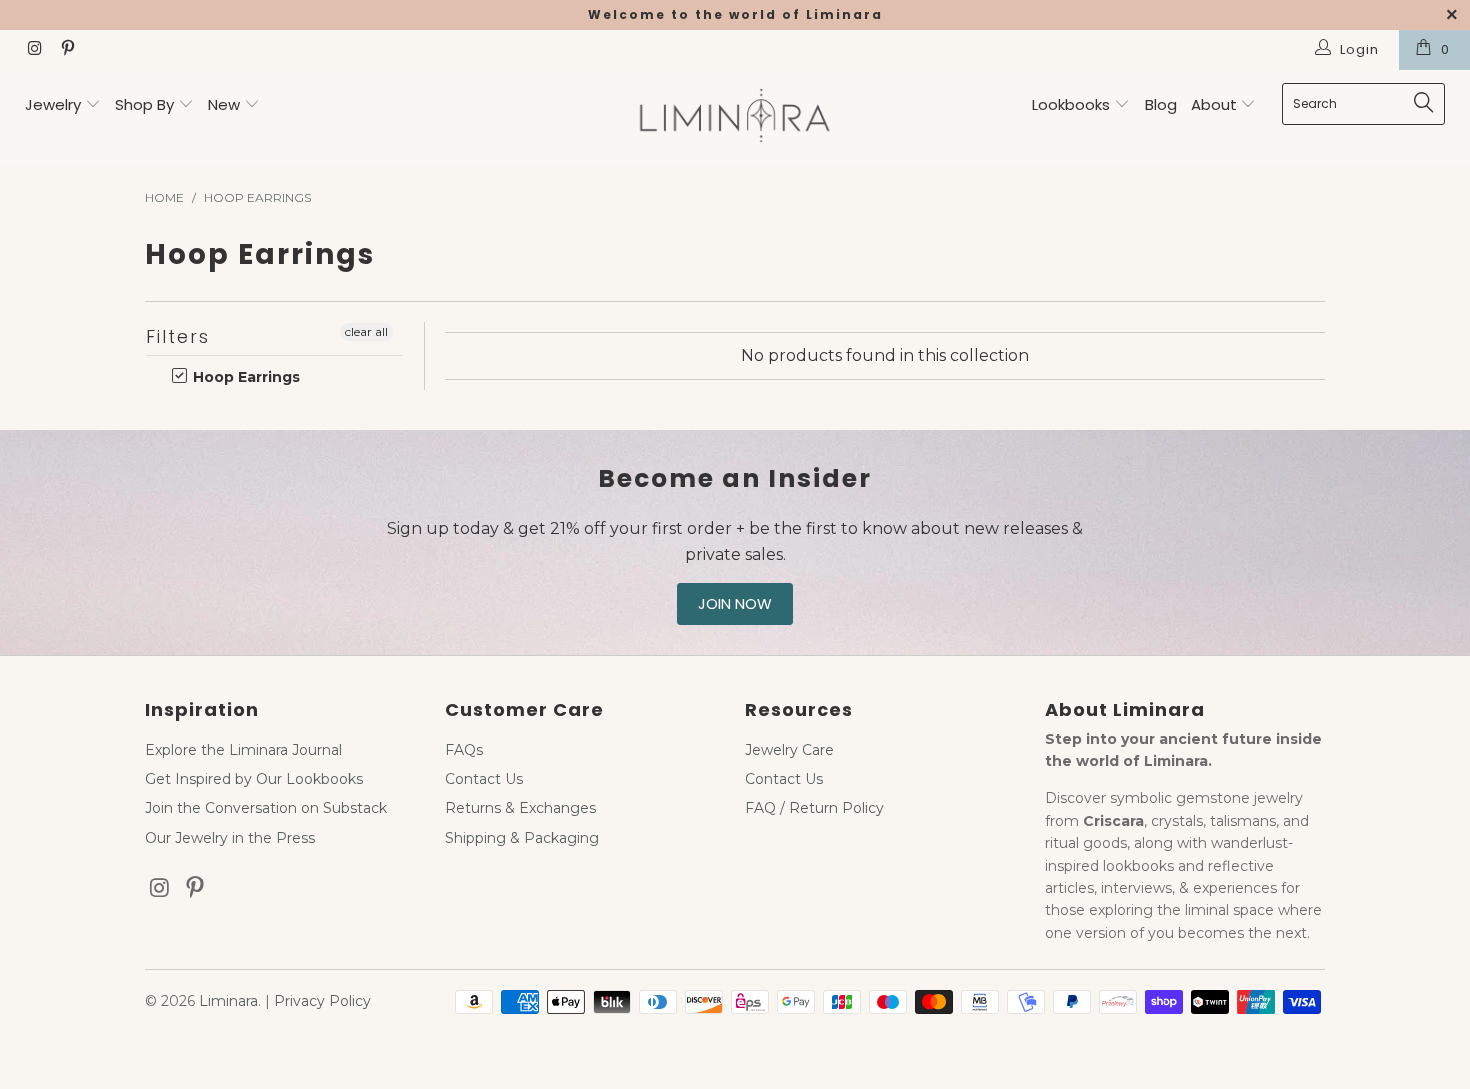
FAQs (464, 750)
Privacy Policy (322, 1001)
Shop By (144, 104)
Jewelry (53, 104)
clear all (366, 331)
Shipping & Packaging (522, 838)
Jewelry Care (789, 750)
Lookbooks (1073, 104)
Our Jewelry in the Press (230, 838)
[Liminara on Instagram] (34, 50)
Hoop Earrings (244, 377)
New (224, 104)
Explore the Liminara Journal (243, 750)
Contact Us (484, 779)
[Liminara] (734, 117)
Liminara (228, 1001)
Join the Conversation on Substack (266, 808)
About (1216, 104)
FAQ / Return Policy (814, 808)
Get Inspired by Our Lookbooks (254, 779)
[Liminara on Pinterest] (66, 50)
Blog (1161, 104)
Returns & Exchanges (520, 808)
